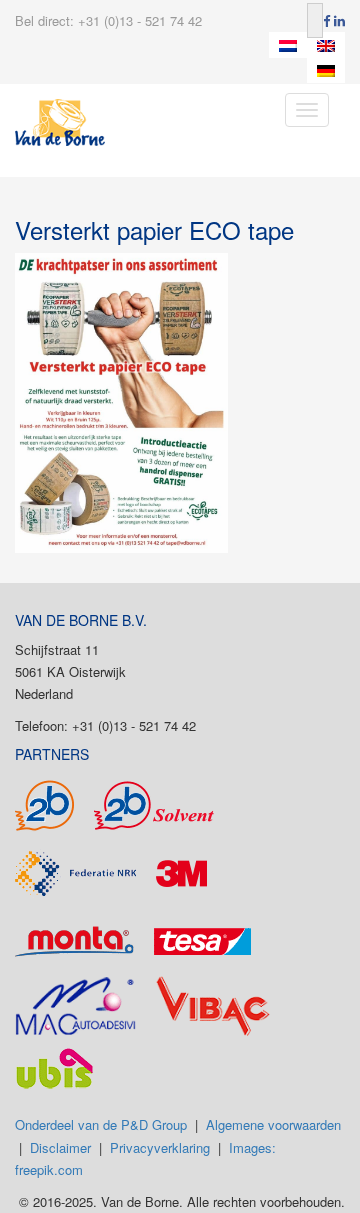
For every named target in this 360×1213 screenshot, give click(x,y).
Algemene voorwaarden (273, 1124)
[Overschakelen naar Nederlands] (288, 45)
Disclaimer (60, 1147)
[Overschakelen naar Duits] (326, 71)
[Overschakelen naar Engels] (326, 45)
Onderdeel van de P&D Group (101, 1124)
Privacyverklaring (160, 1147)
